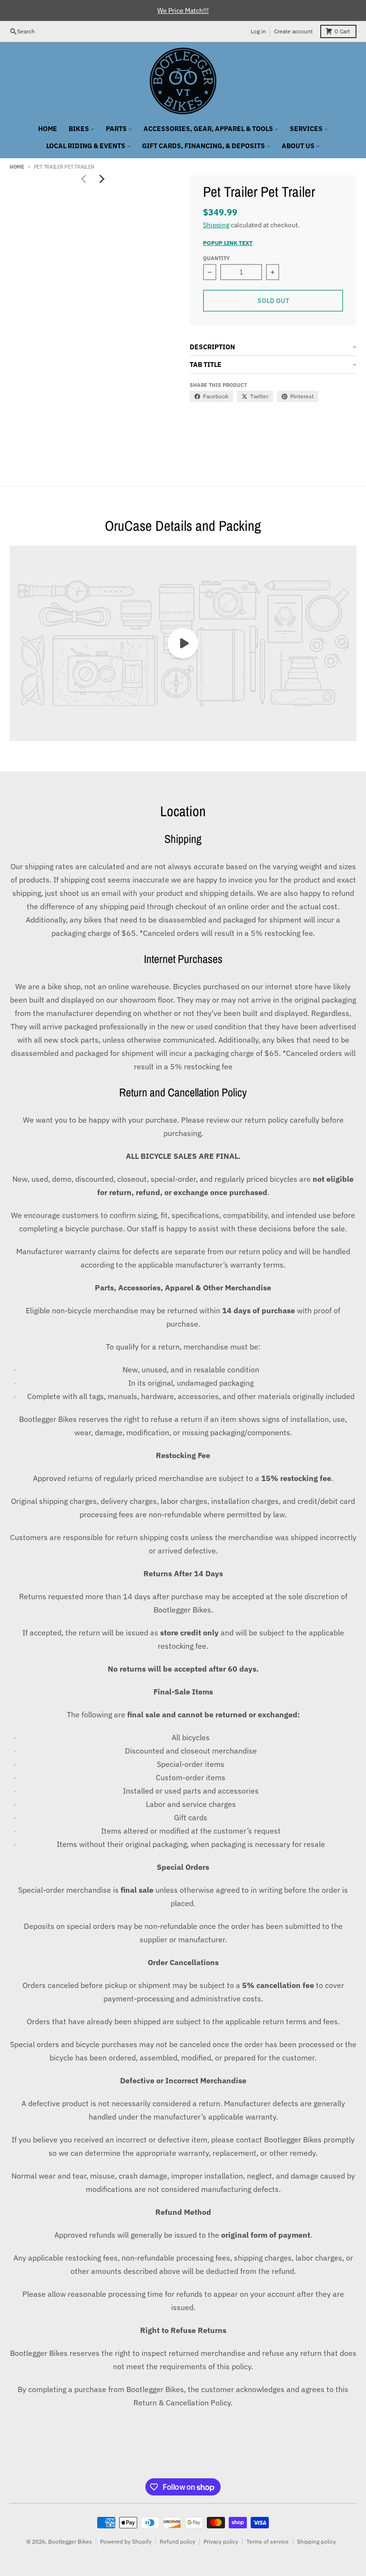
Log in (258, 31)
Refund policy (178, 2541)
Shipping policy (316, 2541)
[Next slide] (102, 179)
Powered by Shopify (126, 2541)
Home (17, 167)
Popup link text (228, 243)
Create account (293, 31)
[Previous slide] (84, 179)
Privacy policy (221, 2541)
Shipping (216, 225)
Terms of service (268, 2541)
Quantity (216, 258)
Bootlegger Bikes (70, 2541)
